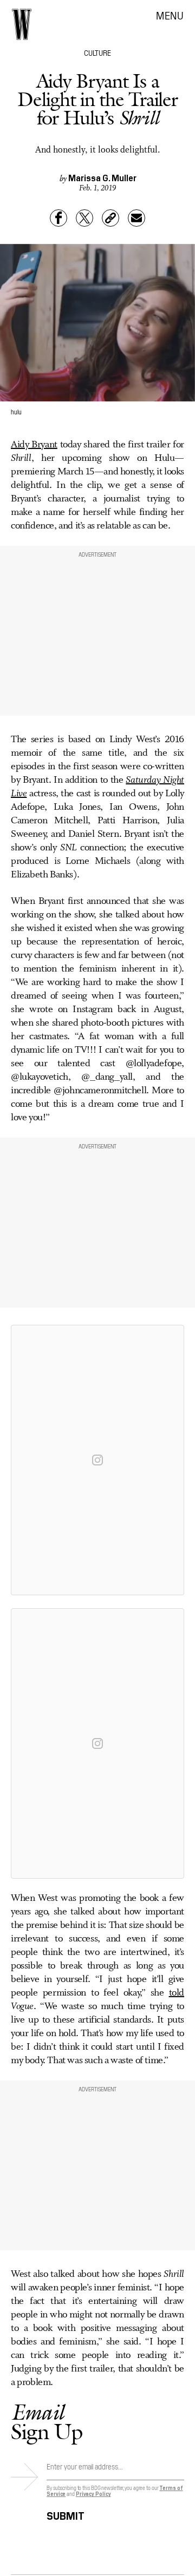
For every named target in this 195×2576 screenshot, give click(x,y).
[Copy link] (110, 218)
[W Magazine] (22, 24)
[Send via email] (136, 218)
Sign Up (47, 2422)
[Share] (58, 218)
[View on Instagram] (97, 1460)
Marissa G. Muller (102, 177)
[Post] (84, 218)
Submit (66, 2514)
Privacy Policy (93, 2494)
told (177, 1993)
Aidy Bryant (34, 445)
